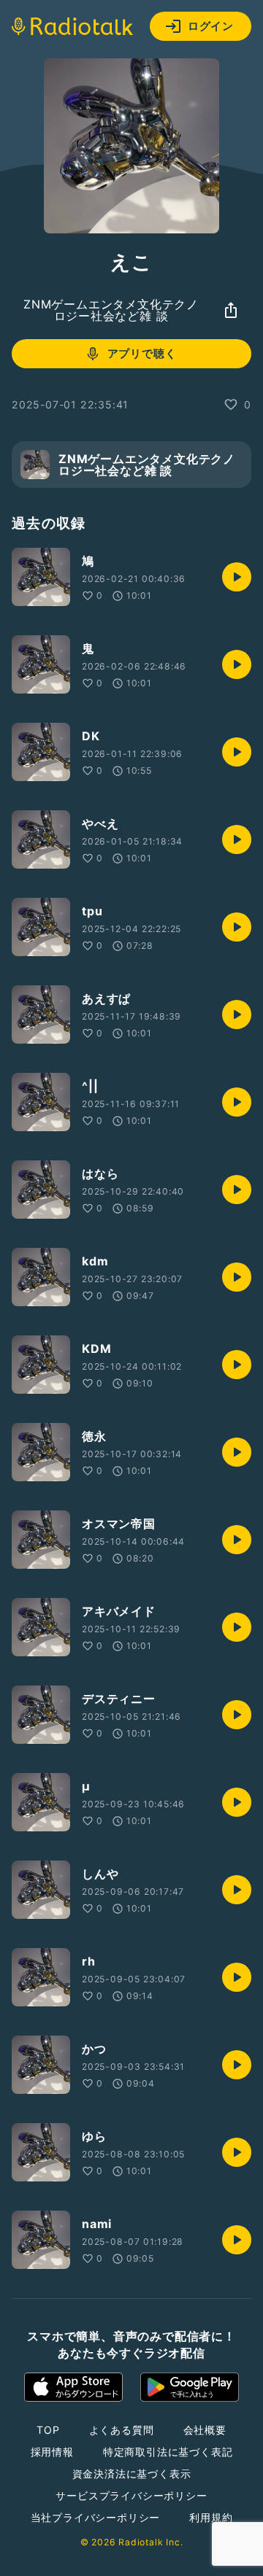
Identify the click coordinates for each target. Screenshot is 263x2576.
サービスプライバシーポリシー (131, 2495)
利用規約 (211, 2517)
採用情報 (52, 2452)
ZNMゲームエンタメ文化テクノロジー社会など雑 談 (111, 310)
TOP (48, 2430)
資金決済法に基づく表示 (132, 2474)
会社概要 (205, 2430)
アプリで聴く (142, 353)
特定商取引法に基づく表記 (168, 2452)
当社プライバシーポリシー (96, 2517)
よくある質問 (122, 2430)
